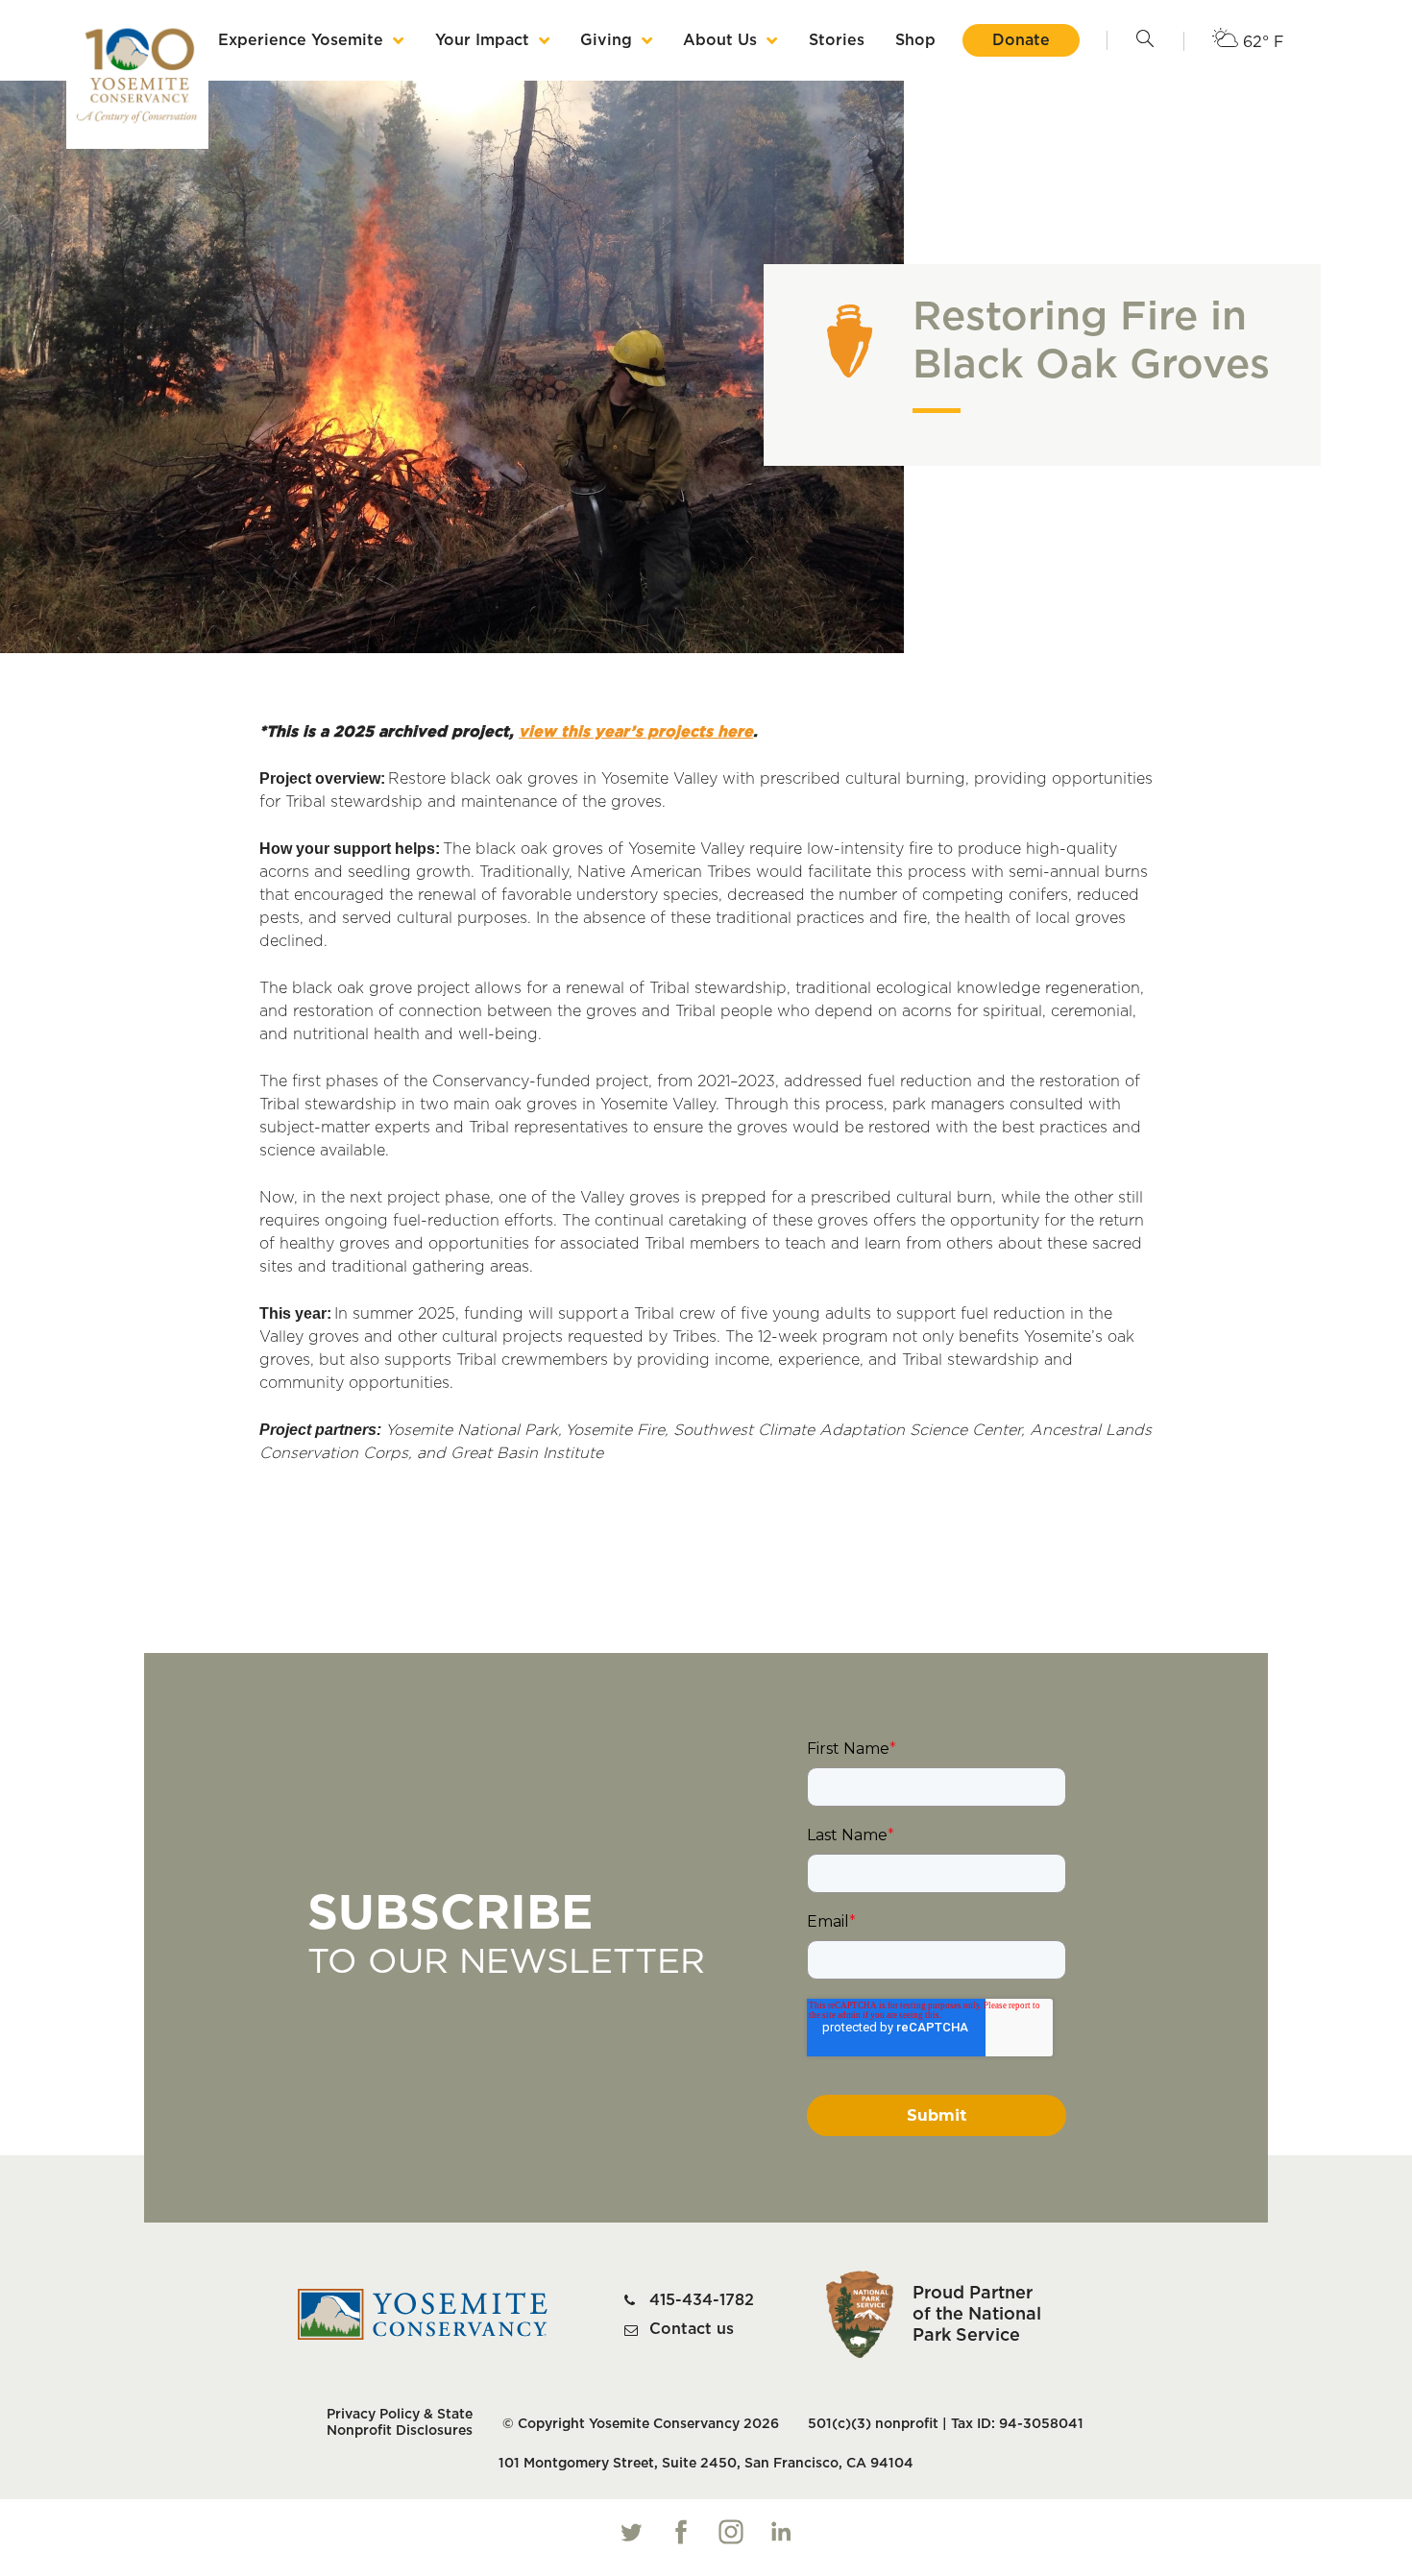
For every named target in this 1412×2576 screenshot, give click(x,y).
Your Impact (482, 40)
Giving (606, 40)
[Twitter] (631, 2532)
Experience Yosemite (301, 40)
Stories (837, 40)
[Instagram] (731, 2532)
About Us (720, 40)
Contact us (692, 2329)
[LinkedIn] (781, 2532)
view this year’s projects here (636, 732)
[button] (1145, 40)
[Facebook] (681, 2532)
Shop (915, 40)
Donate (1021, 40)
